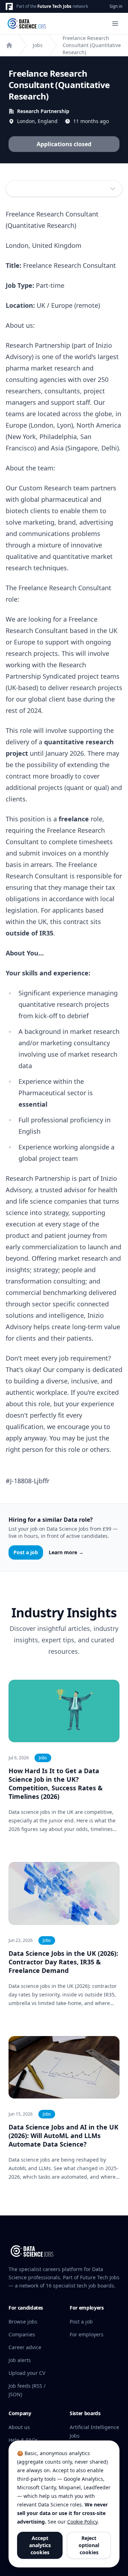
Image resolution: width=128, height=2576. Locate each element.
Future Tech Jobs (54, 6)
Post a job (26, 1552)
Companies (22, 2334)
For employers (87, 2334)
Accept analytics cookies (40, 2545)
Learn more (66, 1552)
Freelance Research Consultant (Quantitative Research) (92, 45)
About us (19, 2427)
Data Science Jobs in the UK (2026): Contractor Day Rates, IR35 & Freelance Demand (63, 1962)
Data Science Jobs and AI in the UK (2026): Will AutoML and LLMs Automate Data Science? (63, 2136)
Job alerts (20, 2360)
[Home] (9, 45)
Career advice (25, 2347)
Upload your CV (27, 2373)
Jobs (38, 45)
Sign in (116, 6)
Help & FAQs (23, 2440)
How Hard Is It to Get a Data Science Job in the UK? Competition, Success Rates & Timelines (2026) (56, 1784)
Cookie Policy (82, 2522)
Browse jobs (23, 2322)
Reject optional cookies (89, 2545)
